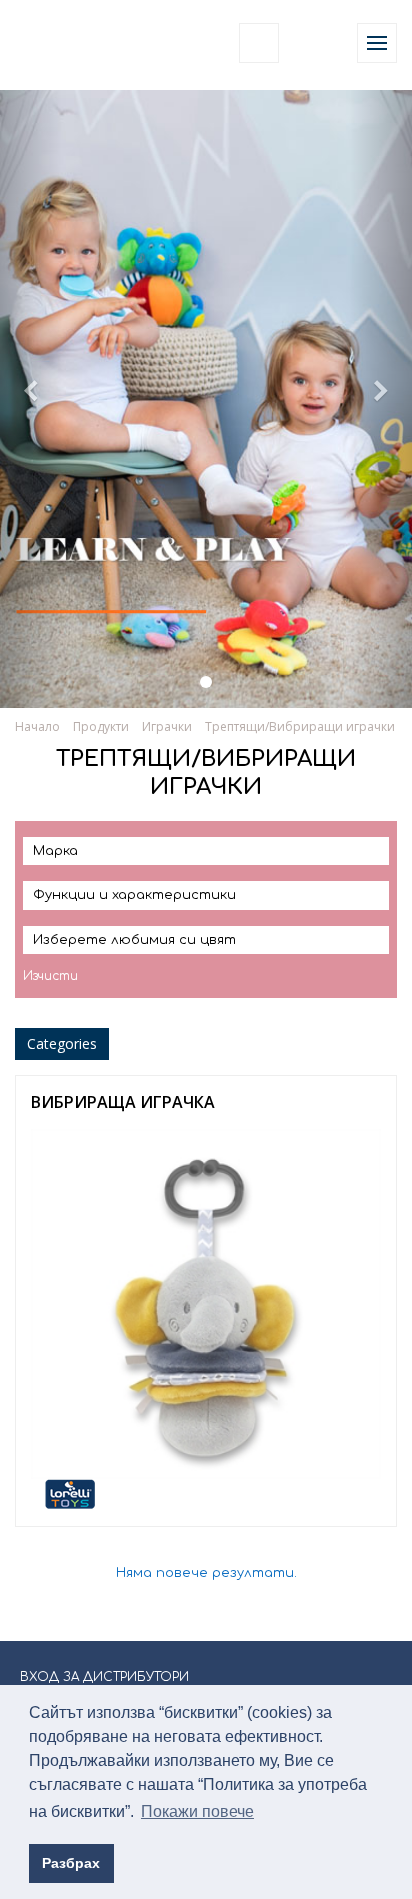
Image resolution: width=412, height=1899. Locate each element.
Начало (37, 726)
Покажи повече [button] (197, 1811)
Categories (62, 1043)
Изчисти (50, 976)
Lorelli (62, 42)
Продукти (101, 726)
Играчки (167, 726)
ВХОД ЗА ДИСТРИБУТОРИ (104, 1677)
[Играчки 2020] (206, 682)
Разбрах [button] (71, 1863)
